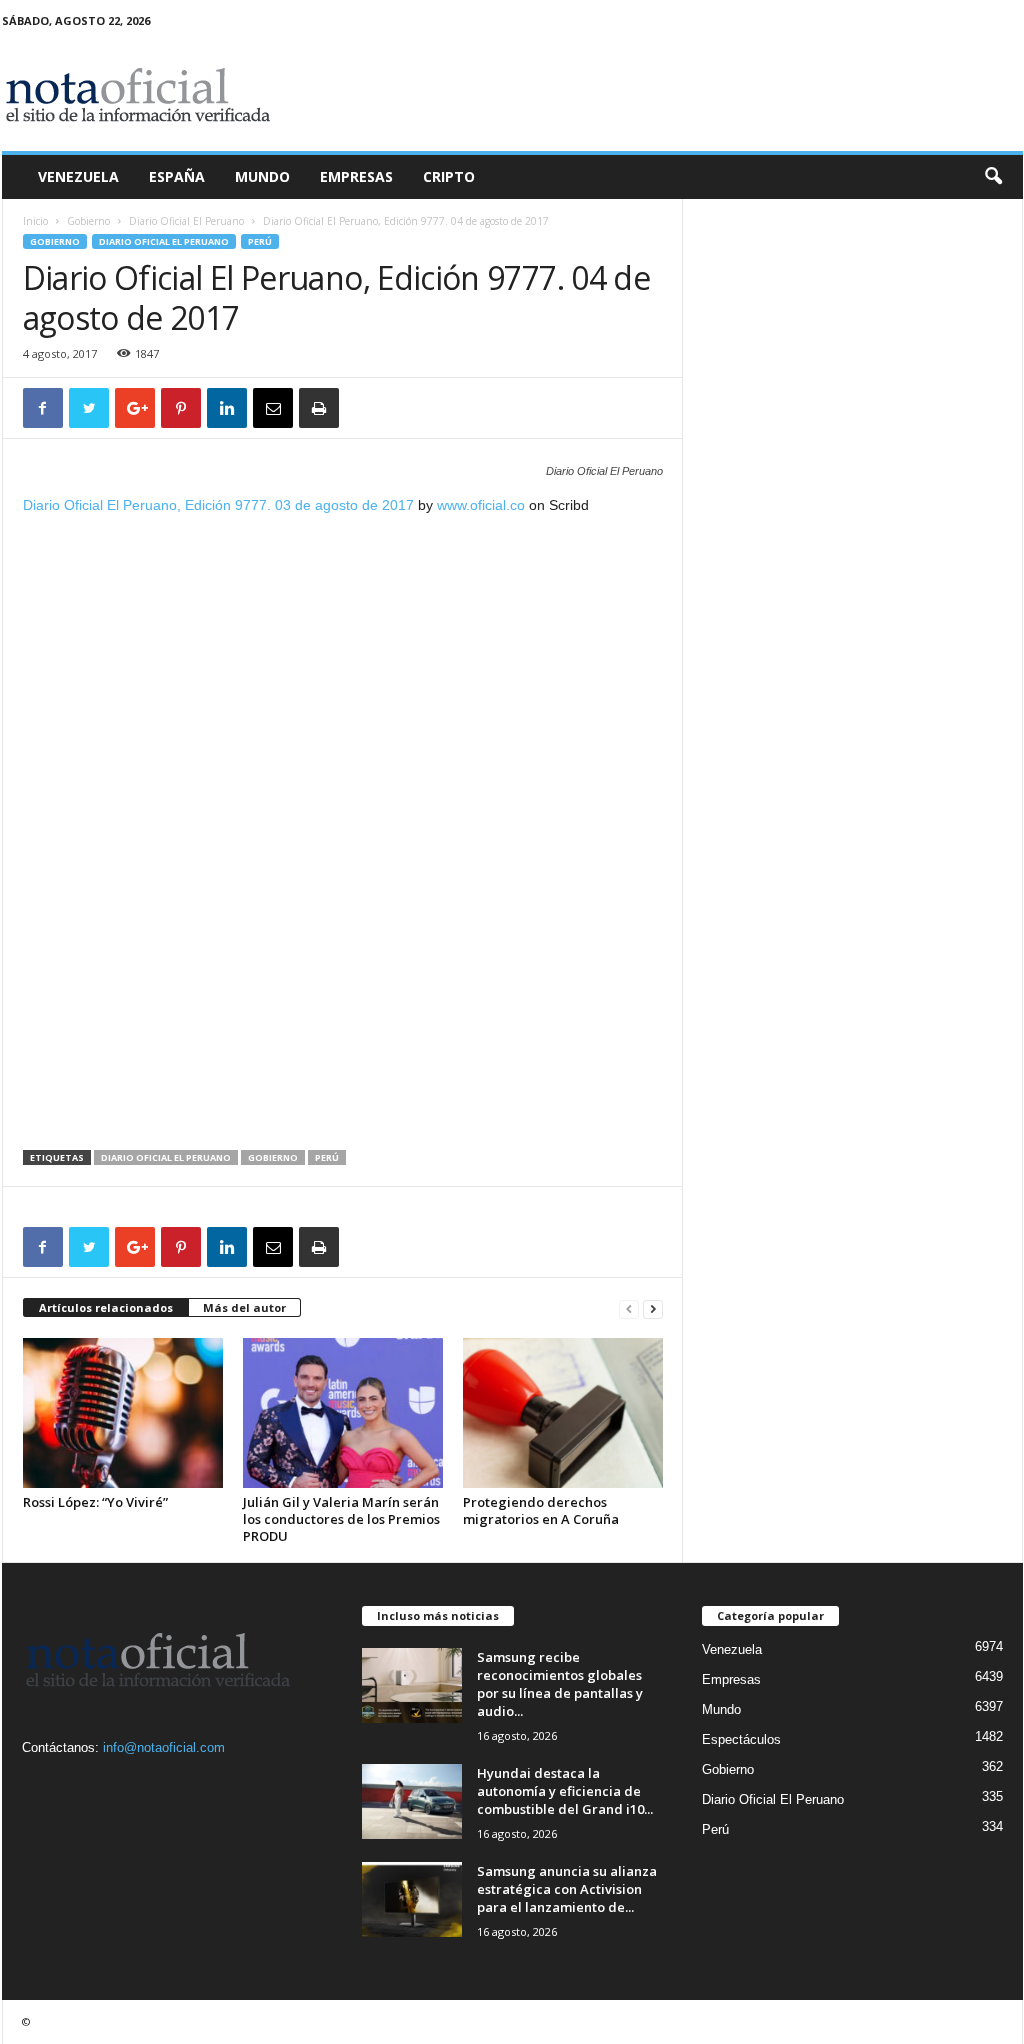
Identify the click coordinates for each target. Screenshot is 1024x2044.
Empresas (356, 176)
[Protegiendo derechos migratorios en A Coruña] (563, 1413)
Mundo (262, 176)
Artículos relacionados (106, 1307)
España (177, 176)
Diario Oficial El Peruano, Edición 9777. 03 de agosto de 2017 (218, 505)
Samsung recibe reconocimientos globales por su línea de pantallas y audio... (560, 1684)
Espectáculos (741, 1739)
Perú (260, 241)
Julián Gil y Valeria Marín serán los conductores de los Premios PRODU (341, 1519)
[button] (993, 177)
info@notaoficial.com (164, 1747)
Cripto (449, 176)
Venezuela (78, 176)
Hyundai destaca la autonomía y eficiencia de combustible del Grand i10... (565, 1791)
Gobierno (88, 221)
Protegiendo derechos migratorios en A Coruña (541, 1510)
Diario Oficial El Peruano (186, 221)
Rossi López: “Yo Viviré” (95, 1502)
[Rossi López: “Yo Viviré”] (123, 1413)
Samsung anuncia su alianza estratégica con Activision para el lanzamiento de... (567, 1889)
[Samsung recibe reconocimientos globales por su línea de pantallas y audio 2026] (412, 1685)
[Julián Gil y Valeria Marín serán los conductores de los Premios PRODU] (343, 1413)
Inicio (35, 221)
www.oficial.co (481, 505)
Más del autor (244, 1307)
